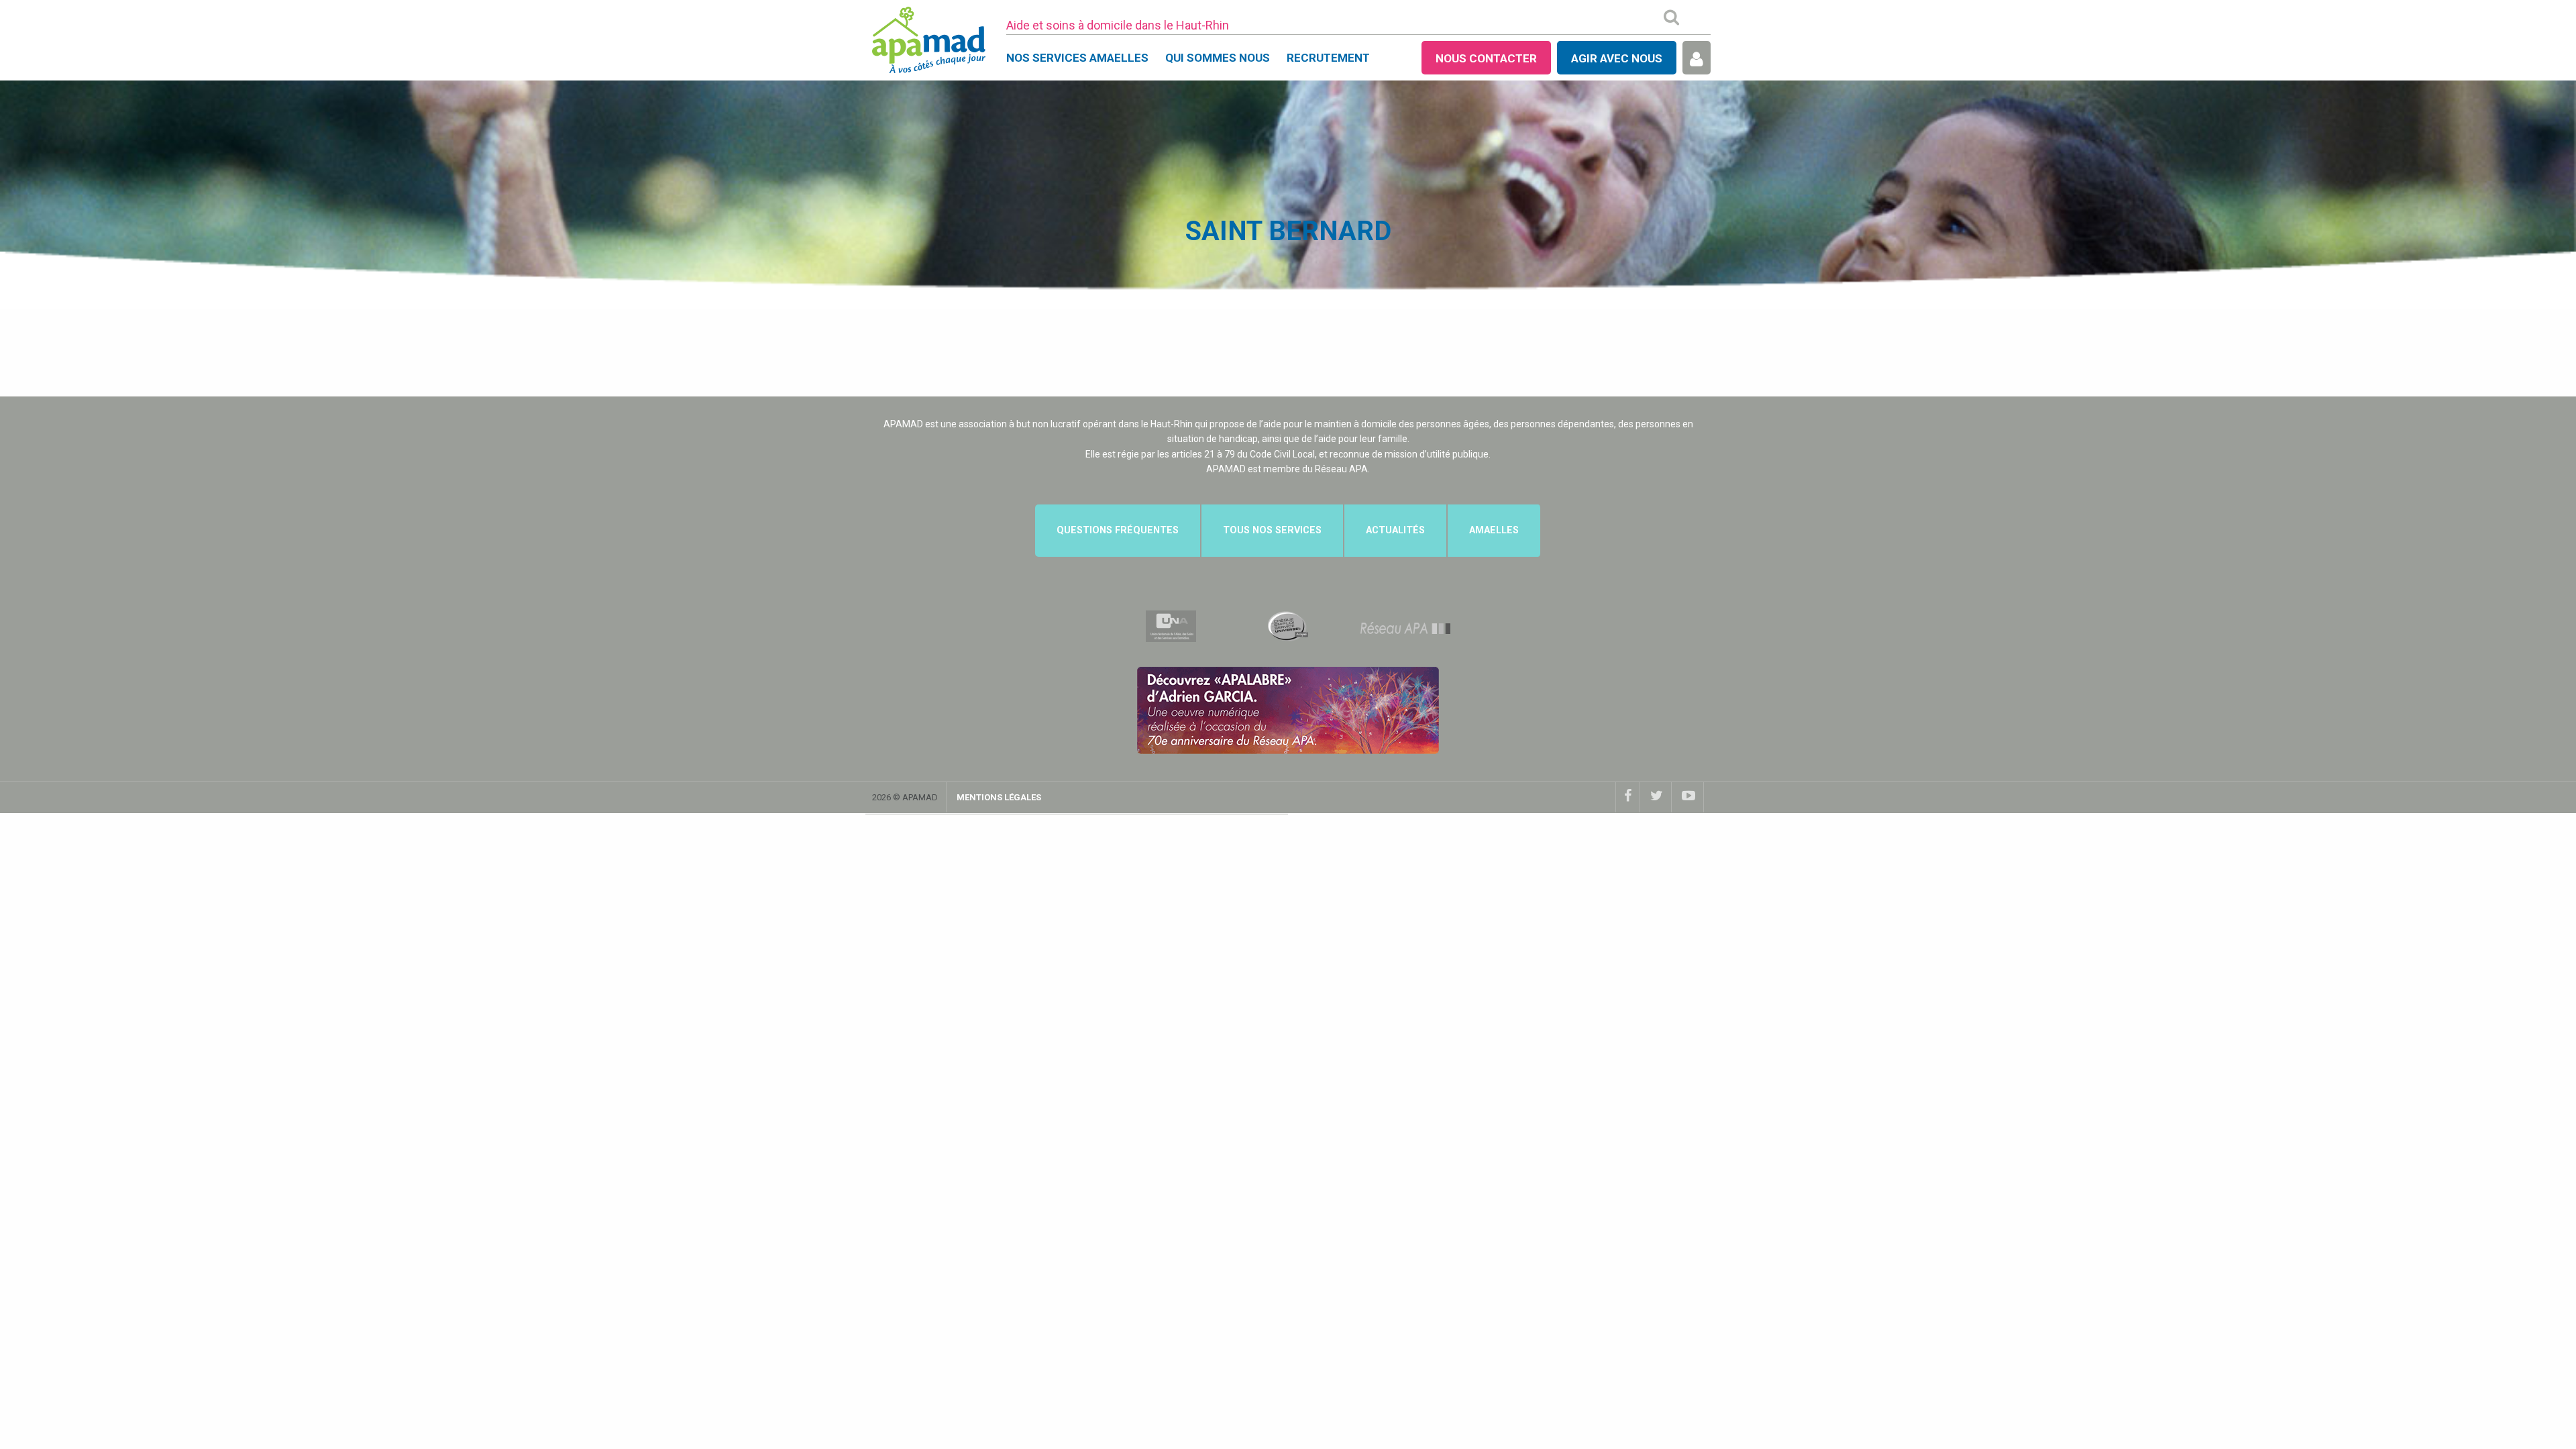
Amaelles (1494, 530)
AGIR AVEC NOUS (1617, 58)
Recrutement (1328, 58)
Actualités (1395, 530)
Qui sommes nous (1218, 58)
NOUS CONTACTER (1486, 58)
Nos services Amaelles (1077, 58)
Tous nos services (1272, 530)
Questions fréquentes (1118, 530)
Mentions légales (999, 797)
